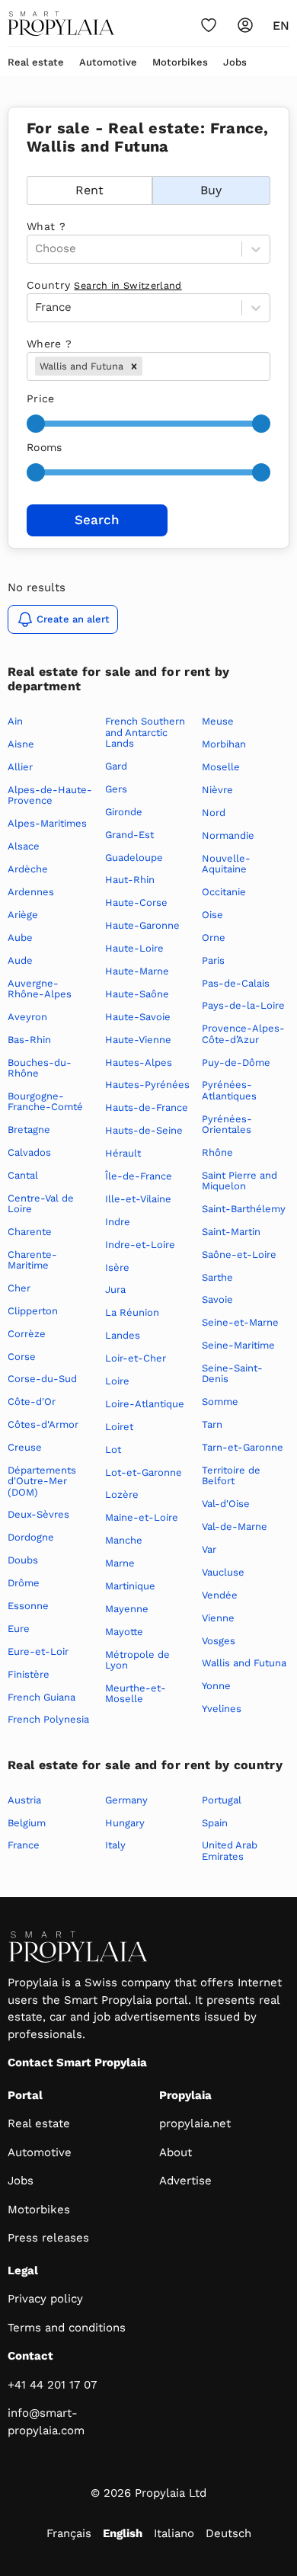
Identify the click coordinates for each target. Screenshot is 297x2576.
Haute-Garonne (142, 925)
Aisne (21, 744)
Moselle (221, 767)
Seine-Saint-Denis (232, 1373)
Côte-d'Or (32, 1402)
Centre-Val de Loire (41, 1203)
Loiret (119, 1427)
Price (41, 398)
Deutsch (228, 2533)
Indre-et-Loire (140, 1245)
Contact (30, 2356)
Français (69, 2533)
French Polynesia (48, 1719)
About (176, 2152)
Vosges (219, 1641)
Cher (19, 1288)
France (24, 1845)
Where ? (49, 344)
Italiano (174, 2533)
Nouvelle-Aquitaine (226, 864)
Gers (116, 789)
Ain (15, 721)
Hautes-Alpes (139, 1062)
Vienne (218, 1618)
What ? (46, 226)
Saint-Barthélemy (244, 1209)
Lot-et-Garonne (144, 1472)
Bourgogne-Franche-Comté (45, 1101)
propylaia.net (195, 2123)
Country (104, 285)
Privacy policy (45, 2299)
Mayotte (124, 1632)
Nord (214, 813)
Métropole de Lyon (137, 1660)
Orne (214, 938)
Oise (212, 915)
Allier (20, 767)
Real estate (36, 62)
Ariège (23, 915)
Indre (118, 1222)
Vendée (220, 1595)
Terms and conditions (67, 2328)
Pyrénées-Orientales (227, 1124)
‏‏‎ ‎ (29, 168)
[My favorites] (209, 25)
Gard (116, 766)
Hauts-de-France (147, 1107)
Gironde (124, 812)
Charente (30, 1232)
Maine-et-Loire (142, 1517)
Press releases (48, 2238)
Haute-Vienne (138, 1040)
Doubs (23, 1560)
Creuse (25, 1447)
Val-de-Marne (235, 1526)
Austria (24, 1800)
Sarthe (217, 1277)
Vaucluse (223, 1572)
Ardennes (31, 892)
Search (97, 520)
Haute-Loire (134, 948)
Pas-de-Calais (236, 983)
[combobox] (147, 366)
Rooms (45, 447)
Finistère (29, 1674)
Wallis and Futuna (244, 1663)
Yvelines (222, 1709)
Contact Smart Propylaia (77, 2062)
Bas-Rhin (29, 1040)
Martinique (130, 1586)
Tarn (212, 1424)
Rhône (217, 1152)
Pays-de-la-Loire (243, 1005)
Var (209, 1549)
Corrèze (27, 1334)
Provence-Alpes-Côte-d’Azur (243, 1034)
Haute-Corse (136, 902)
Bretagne (29, 1130)
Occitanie (224, 892)
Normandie (228, 835)
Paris (213, 960)
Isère (117, 1267)
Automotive (108, 62)
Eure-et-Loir (38, 1651)
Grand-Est (129, 835)
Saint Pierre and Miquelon (240, 1181)
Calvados (29, 1152)
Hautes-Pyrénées (147, 1085)
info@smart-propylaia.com (46, 2422)
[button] (134, 366)
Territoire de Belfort (231, 1475)
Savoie (217, 1299)
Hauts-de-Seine (144, 1130)
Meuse (218, 721)
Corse (22, 1357)
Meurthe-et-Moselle (136, 1693)
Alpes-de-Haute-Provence (50, 795)
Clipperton (33, 1311)
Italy (115, 1845)
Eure (19, 1629)
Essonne (28, 1606)
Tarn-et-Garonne (243, 1447)
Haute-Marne (137, 971)
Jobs (235, 62)
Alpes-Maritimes (47, 823)
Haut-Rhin (130, 880)
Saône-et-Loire (239, 1254)
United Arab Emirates (230, 1850)
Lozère (122, 1494)
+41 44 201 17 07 (52, 2385)
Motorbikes (180, 62)
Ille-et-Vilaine (138, 1199)
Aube (20, 938)
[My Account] (245, 25)
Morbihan (224, 744)
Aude (20, 960)
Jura (115, 1290)
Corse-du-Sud (42, 1379)
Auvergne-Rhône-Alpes (40, 989)
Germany (126, 1800)
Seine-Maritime (238, 1345)
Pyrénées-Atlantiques (229, 1090)
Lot (113, 1450)
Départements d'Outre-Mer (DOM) (42, 1481)
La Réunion (132, 1312)
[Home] (61, 24)
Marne (120, 1563)
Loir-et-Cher (136, 1358)
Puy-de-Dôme (236, 1062)
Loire (117, 1381)
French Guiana (42, 1697)
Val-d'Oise (226, 1504)
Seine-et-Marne (240, 1322)
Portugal (222, 1800)
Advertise (185, 2181)
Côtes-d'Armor (43, 1424)
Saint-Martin (231, 1232)
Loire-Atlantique (145, 1404)
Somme (220, 1402)
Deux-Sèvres (38, 1514)
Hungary (125, 1823)
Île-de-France (139, 1176)
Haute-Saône (137, 994)
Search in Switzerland (128, 285)
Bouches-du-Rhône (40, 1068)
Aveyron (27, 1017)
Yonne (216, 1686)
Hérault (123, 1153)
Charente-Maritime (32, 1260)
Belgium (27, 1823)
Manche (124, 1540)
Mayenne (127, 1609)
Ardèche (28, 869)
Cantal (23, 1175)
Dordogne (31, 1537)
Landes (123, 1335)
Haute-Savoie (138, 1017)
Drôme (24, 1583)
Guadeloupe (134, 858)
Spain (215, 1823)
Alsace (24, 846)
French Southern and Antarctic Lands (145, 732)
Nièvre (217, 790)
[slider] (36, 424)
